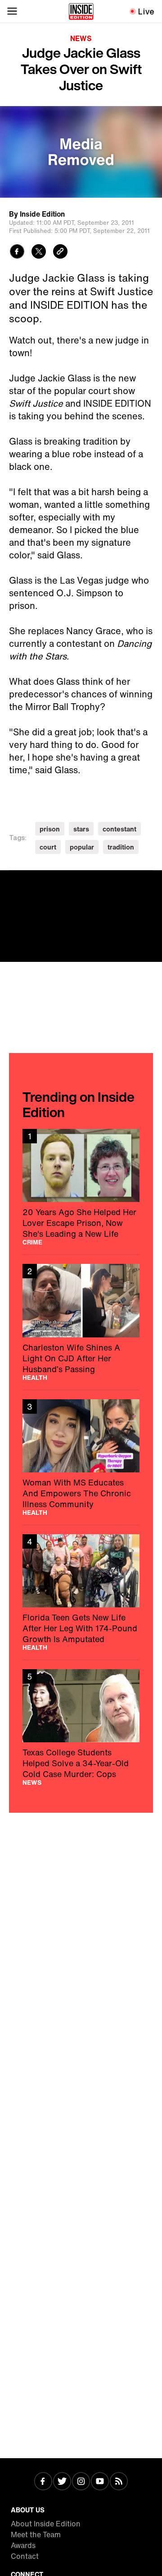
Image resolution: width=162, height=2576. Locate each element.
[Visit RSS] (119, 2482)
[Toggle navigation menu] (12, 11)
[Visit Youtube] (100, 2482)
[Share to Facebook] (17, 253)
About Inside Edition (46, 2524)
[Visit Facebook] (43, 2482)
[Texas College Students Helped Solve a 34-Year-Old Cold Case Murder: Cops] (81, 1727)
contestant (119, 829)
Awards (23, 2545)
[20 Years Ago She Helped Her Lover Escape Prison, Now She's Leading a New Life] (81, 1187)
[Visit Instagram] (81, 2482)
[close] (152, 880)
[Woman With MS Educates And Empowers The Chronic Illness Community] (81, 1457)
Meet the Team (36, 2534)
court (48, 847)
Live (146, 11)
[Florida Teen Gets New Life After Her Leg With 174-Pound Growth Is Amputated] (81, 1592)
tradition (121, 847)
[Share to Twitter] (39, 253)
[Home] (81, 11)
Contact (25, 2556)
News (81, 38)
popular (82, 847)
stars (81, 829)
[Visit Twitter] (62, 2482)
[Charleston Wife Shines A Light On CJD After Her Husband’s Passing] (81, 1322)
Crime (32, 1242)
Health (35, 1378)
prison (50, 829)
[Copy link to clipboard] (60, 253)
